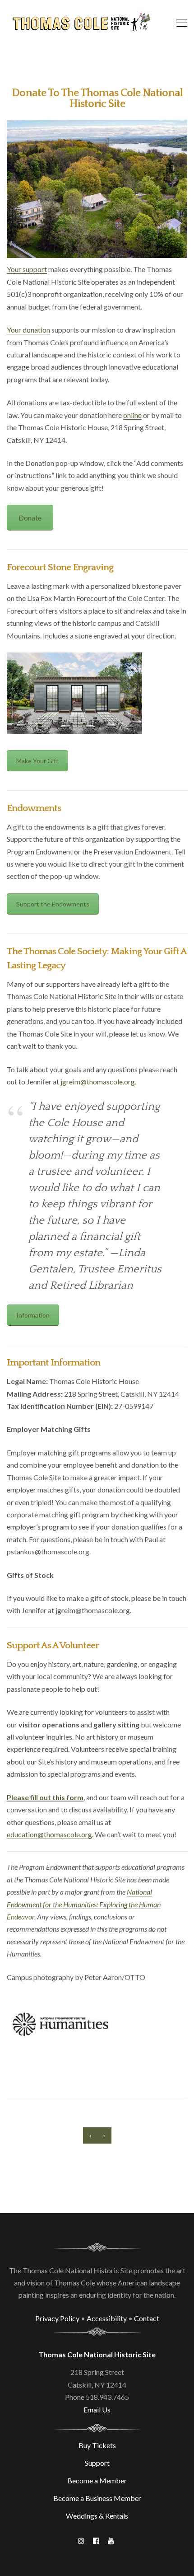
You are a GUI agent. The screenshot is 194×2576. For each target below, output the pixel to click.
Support (97, 2463)
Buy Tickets (97, 2445)
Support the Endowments (53, 904)
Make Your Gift (37, 761)
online (132, 415)
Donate (30, 518)
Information (33, 1315)
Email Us (97, 2409)
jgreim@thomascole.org (98, 1082)
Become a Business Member (97, 2498)
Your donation (28, 330)
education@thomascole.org (49, 1834)
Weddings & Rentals (97, 2516)
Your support (27, 269)
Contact (147, 2318)
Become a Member (97, 2480)
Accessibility (107, 2318)
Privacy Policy (57, 2318)
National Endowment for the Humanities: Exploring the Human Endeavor (84, 1904)
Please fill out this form (45, 1797)
